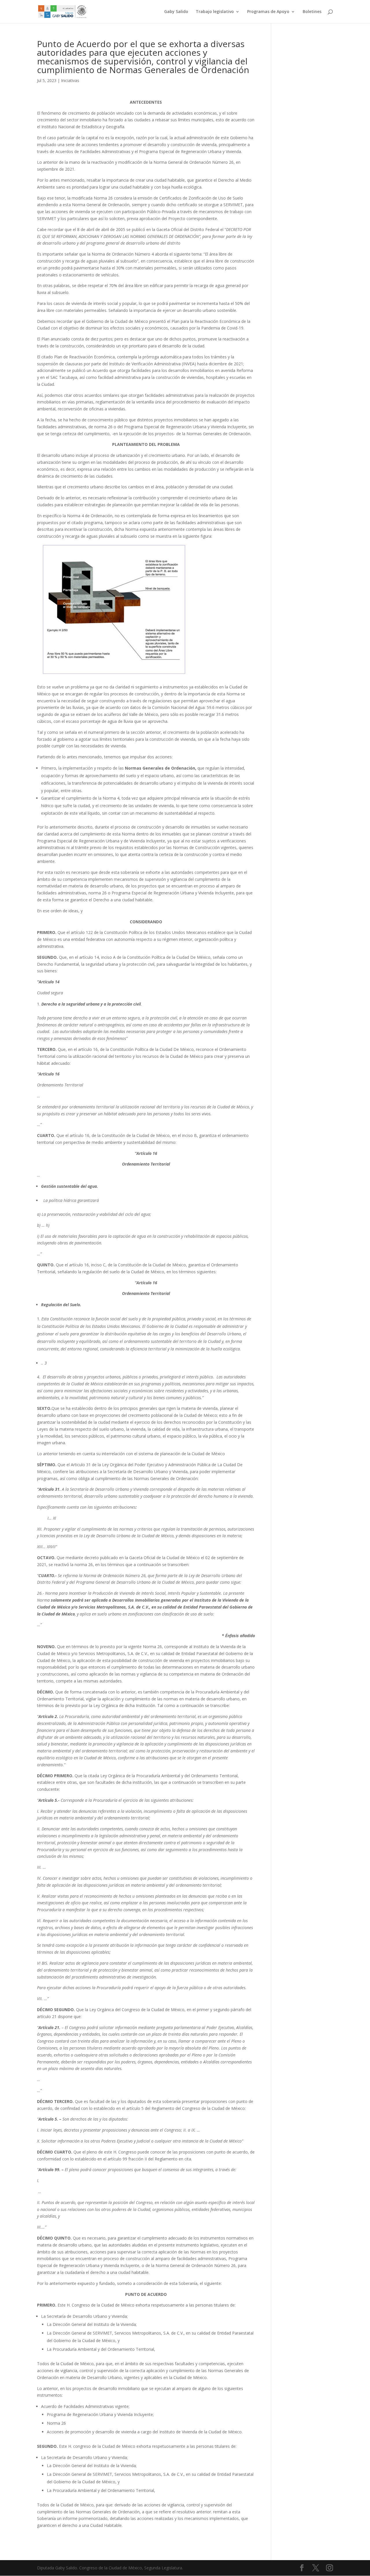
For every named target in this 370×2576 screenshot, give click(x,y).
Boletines (312, 12)
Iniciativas (70, 80)
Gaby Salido (176, 12)
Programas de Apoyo (268, 12)
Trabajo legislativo (215, 12)
